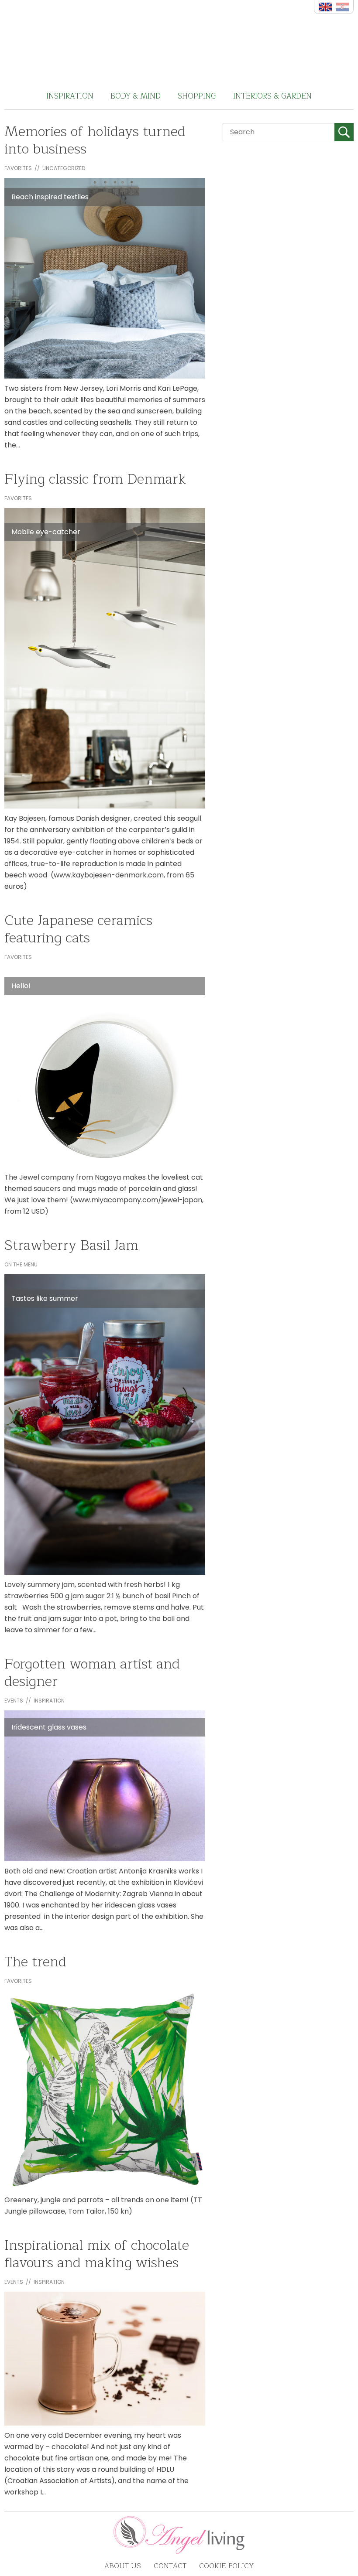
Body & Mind (136, 96)
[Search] (344, 132)
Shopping (197, 96)
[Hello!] (105, 1067)
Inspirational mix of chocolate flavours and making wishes (97, 2254)
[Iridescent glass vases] (105, 1786)
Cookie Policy (226, 2566)
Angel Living (179, 41)
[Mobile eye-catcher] (105, 658)
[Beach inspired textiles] (105, 278)
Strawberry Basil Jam (71, 1245)
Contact (170, 2566)
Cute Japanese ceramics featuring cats (78, 929)
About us (123, 2566)
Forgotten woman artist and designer (92, 1673)
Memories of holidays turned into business (95, 140)
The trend (35, 1962)
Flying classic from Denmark (95, 479)
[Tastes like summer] (105, 1424)
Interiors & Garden (272, 96)
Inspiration (70, 96)
